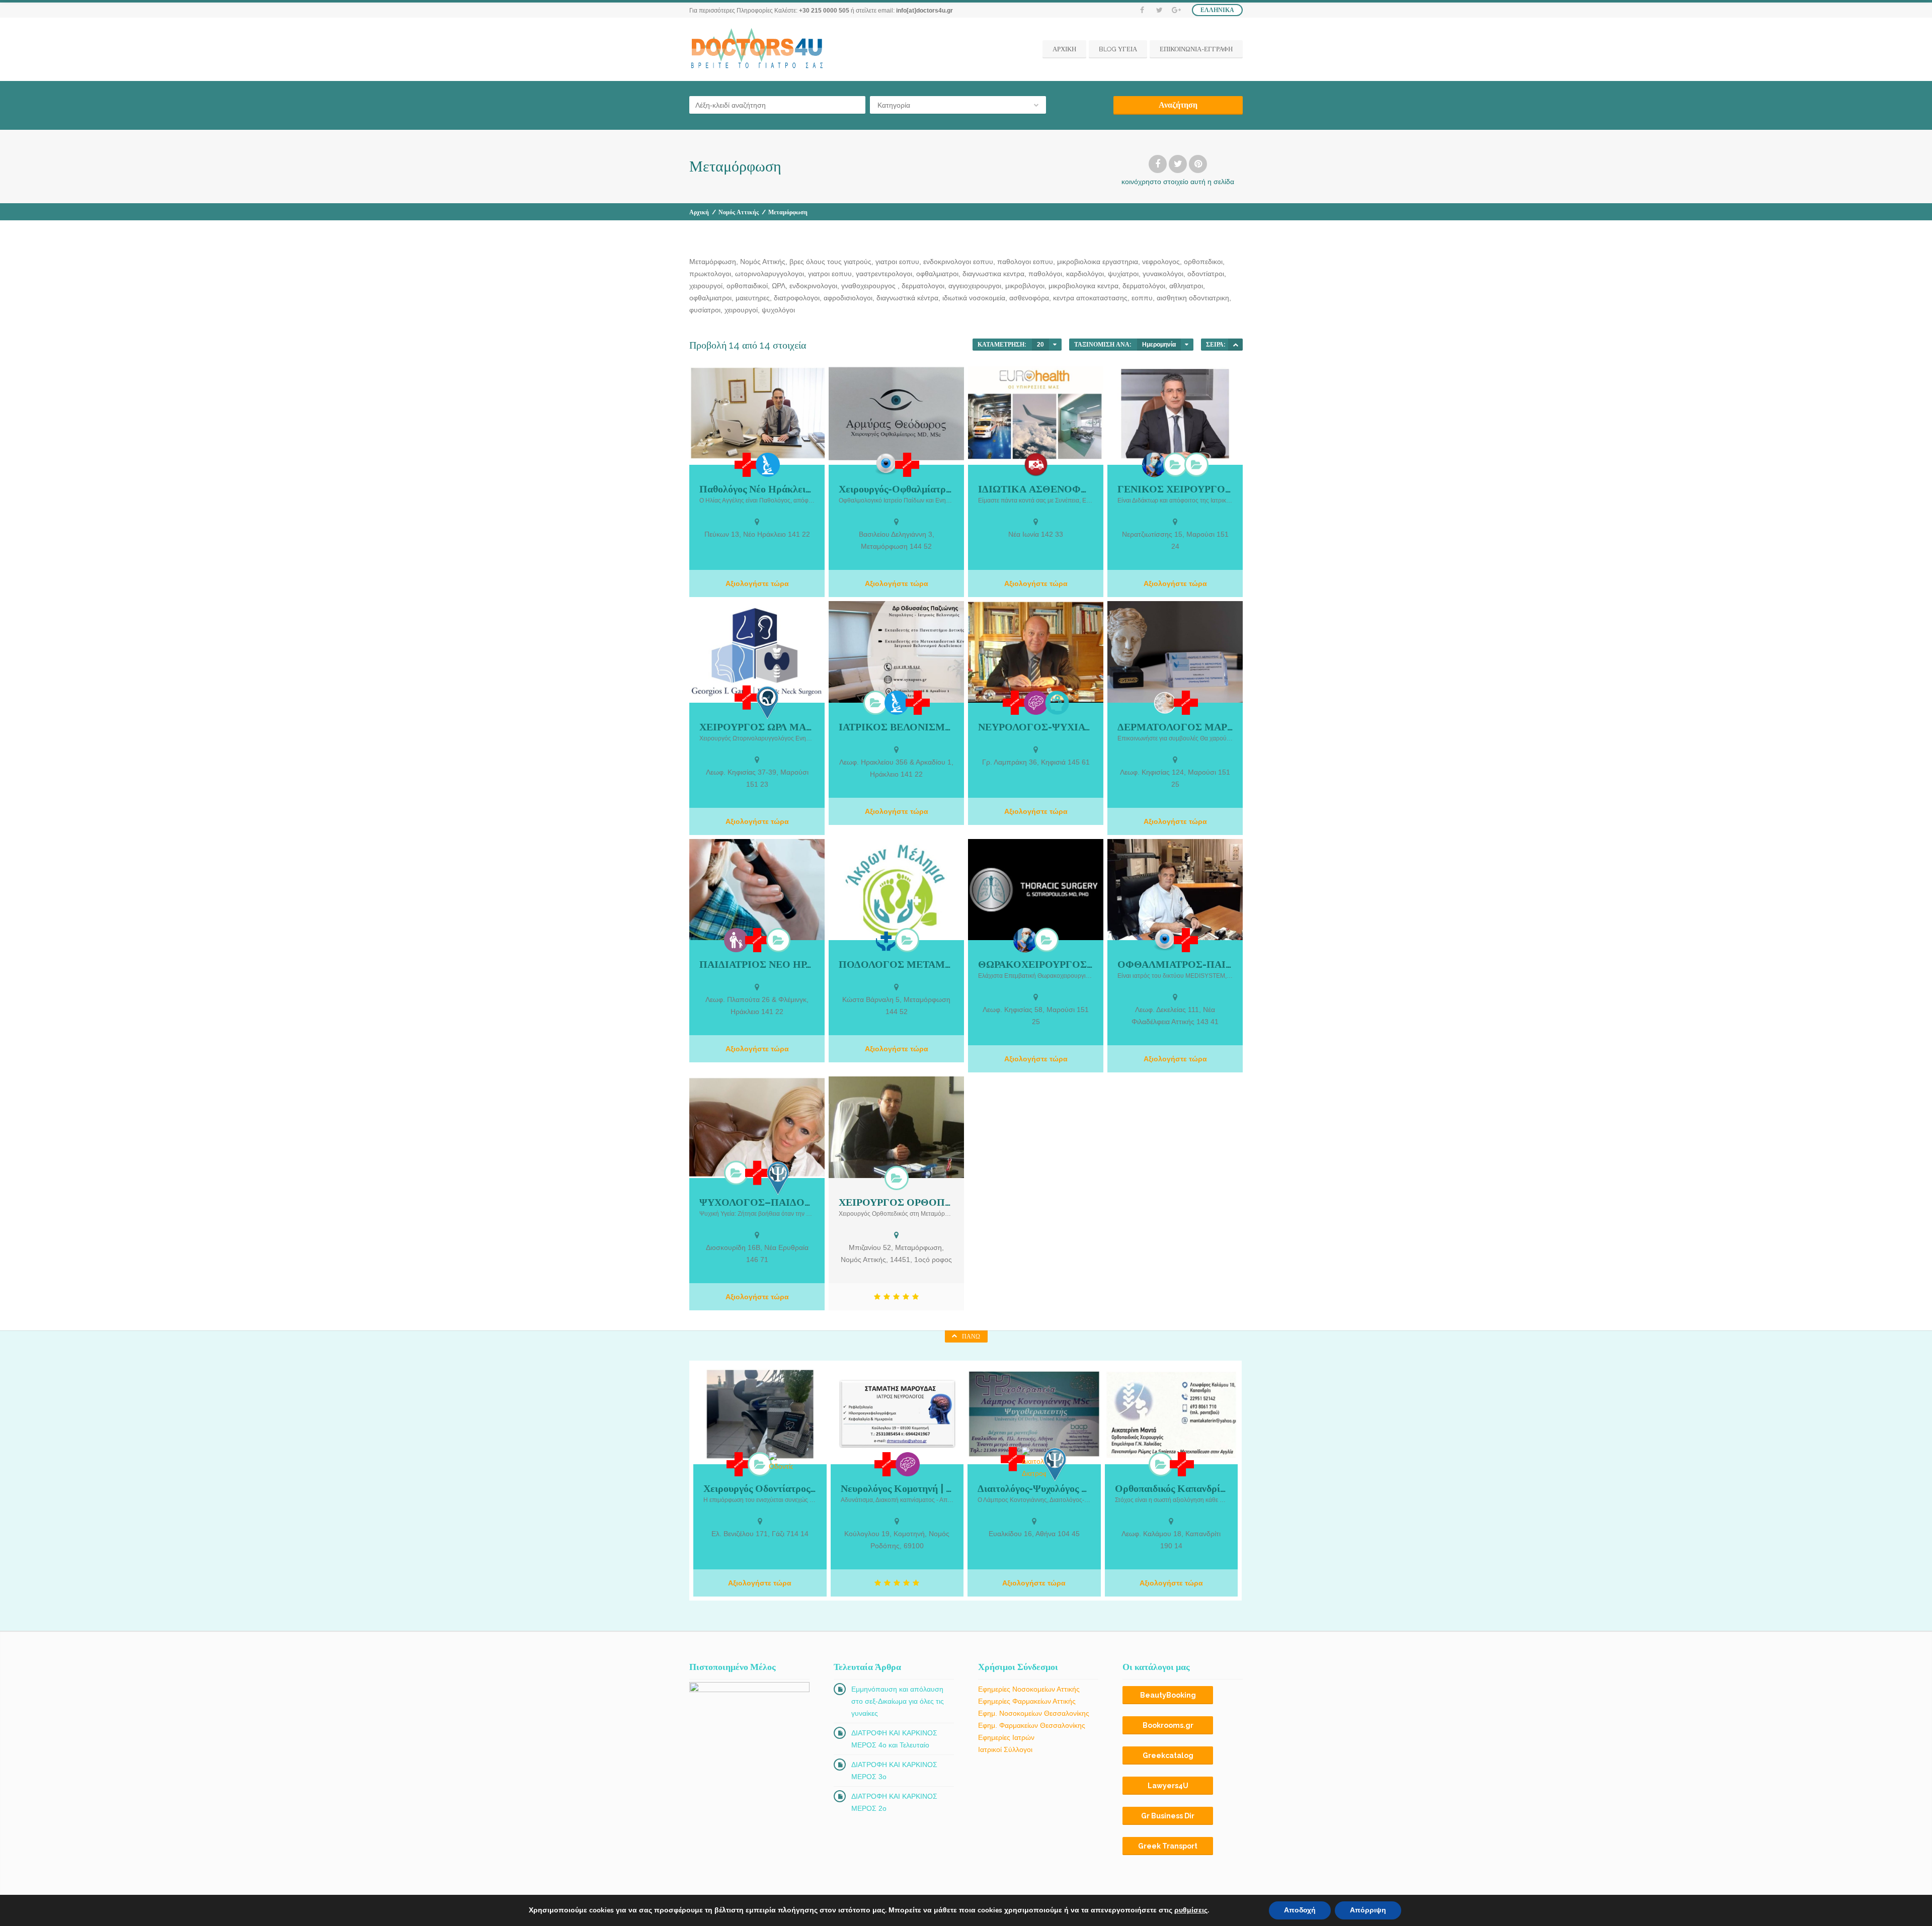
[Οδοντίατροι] (781, 1462)
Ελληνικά (1217, 10)
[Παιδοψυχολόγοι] (736, 1173)
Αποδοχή (1300, 1910)
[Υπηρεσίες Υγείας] (886, 940)
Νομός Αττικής (739, 212)
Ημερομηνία (1159, 345)
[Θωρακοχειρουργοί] (1046, 940)
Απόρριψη (1368, 1910)
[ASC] (1235, 345)
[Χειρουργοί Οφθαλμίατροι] (886, 464)
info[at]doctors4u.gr (924, 11)
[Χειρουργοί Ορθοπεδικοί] (897, 1178)
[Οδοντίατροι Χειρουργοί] (760, 1464)
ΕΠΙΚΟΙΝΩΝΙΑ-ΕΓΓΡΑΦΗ (1196, 49)
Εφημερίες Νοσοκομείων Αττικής (1029, 1689)
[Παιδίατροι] (736, 940)
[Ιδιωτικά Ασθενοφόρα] (1036, 465)
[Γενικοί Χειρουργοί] (1175, 464)
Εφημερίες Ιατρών (1006, 1737)
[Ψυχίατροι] (1057, 703)
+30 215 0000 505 (824, 11)
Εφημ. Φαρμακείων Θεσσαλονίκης (1032, 1725)
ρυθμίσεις (1191, 1910)
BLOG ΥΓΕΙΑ (1118, 49)
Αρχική (699, 212)
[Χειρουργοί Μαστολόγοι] (1196, 464)
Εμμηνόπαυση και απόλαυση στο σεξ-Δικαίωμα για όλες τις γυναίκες (898, 1701)
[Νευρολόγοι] (1036, 703)
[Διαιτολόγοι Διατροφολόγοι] (1034, 1463)
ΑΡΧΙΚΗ (1064, 49)
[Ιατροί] (747, 465)
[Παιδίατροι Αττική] (778, 940)
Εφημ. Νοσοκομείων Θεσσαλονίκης (1034, 1713)
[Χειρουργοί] (1154, 465)
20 (1040, 345)
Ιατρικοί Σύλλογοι (1005, 1749)
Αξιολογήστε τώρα (757, 583)
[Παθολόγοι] (768, 465)
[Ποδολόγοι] (907, 940)
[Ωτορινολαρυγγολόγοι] (768, 702)
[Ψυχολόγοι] (778, 1178)
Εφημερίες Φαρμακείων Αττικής (1027, 1701)
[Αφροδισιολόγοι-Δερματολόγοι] (1165, 703)
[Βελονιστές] (875, 703)
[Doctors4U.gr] (758, 49)
